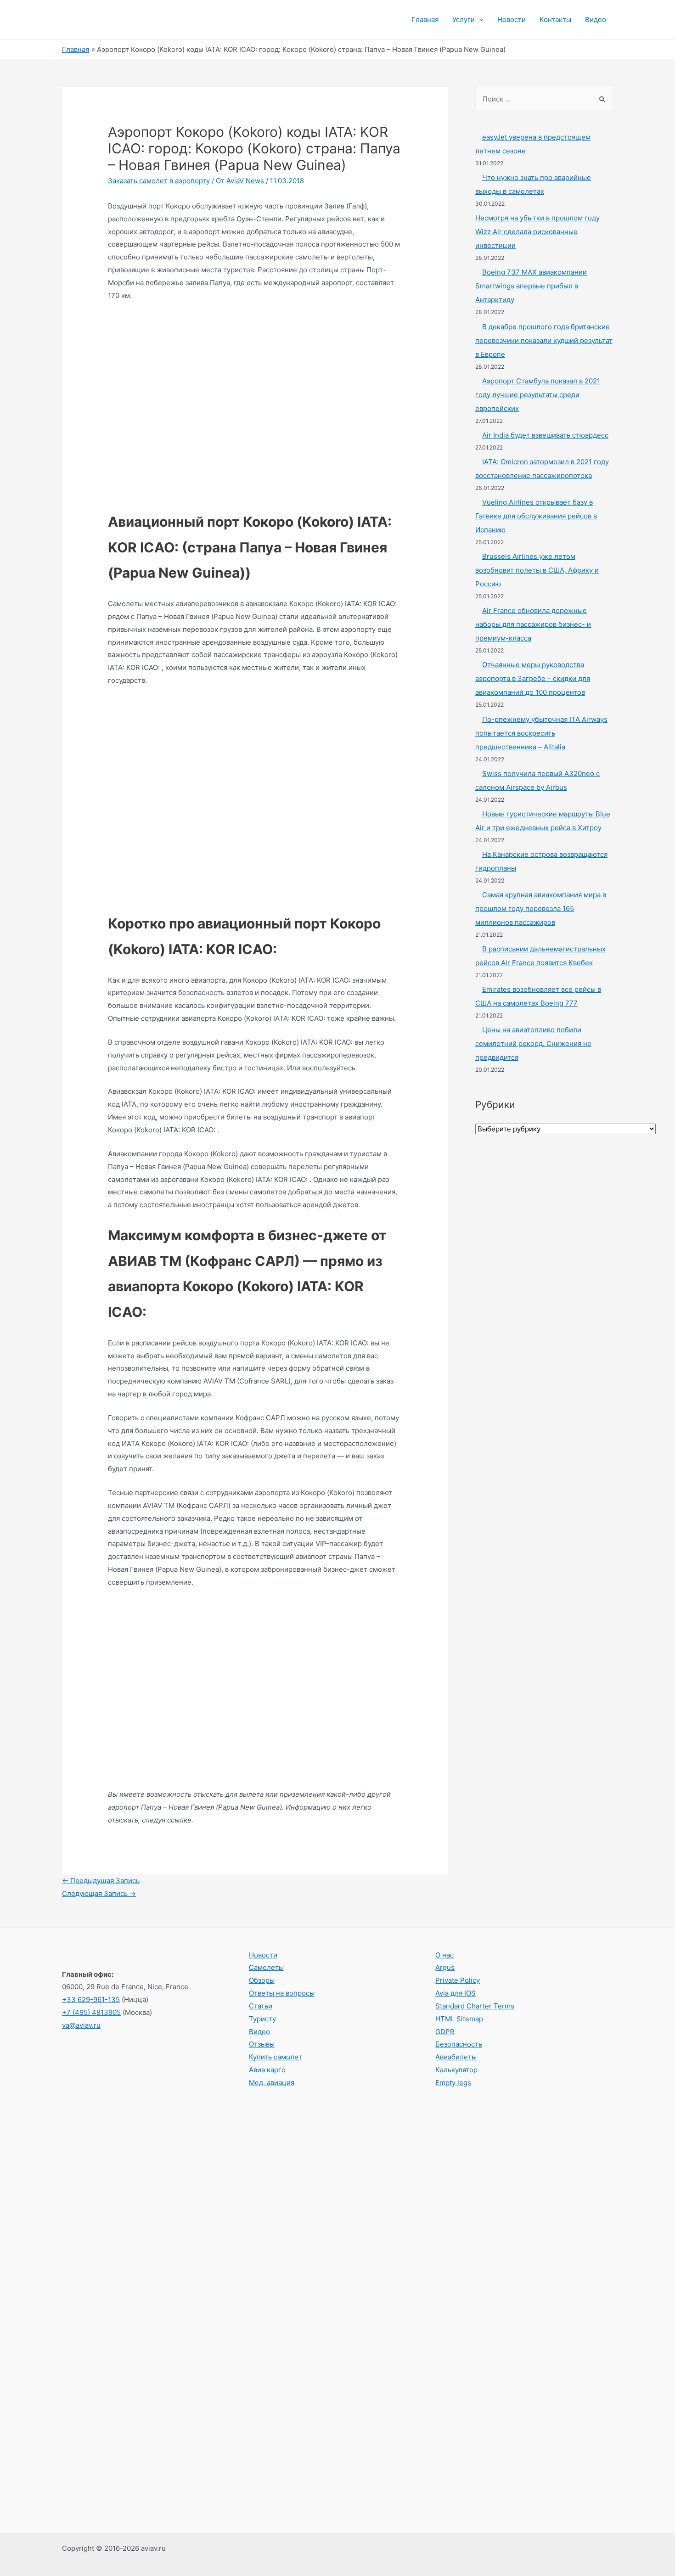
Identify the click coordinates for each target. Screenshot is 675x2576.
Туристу (262, 2019)
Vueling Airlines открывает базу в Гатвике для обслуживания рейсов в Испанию (536, 516)
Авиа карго (267, 2070)
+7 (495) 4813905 (91, 2012)
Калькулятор (456, 2070)
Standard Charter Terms (475, 2006)
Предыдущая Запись (101, 1881)
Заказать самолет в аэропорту (159, 181)
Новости (512, 20)
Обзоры (262, 1980)
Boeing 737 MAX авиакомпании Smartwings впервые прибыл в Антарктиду (531, 286)
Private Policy (458, 1980)
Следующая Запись (99, 1893)
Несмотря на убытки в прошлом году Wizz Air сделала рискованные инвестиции (537, 232)
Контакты (555, 20)
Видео (596, 20)
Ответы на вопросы (282, 1993)
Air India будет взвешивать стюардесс (545, 435)
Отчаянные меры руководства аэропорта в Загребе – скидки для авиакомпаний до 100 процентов (533, 678)
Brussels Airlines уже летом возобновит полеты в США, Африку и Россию (537, 570)
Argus (445, 1967)
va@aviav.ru (81, 2025)
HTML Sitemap (459, 2019)
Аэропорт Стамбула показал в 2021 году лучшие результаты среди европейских (538, 395)
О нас (444, 1955)
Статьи (261, 2006)
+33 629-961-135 (91, 1999)
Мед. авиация (272, 2083)
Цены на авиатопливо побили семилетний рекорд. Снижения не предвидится (533, 1043)
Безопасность (459, 2044)
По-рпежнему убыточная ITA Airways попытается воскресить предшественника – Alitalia (541, 733)
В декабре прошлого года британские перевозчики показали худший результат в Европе (544, 340)
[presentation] (479, 20)
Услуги (464, 20)
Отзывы (262, 2044)
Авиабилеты (456, 2057)
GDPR (445, 2032)
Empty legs (453, 2083)
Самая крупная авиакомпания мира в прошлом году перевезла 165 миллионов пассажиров (541, 908)
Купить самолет (276, 2057)
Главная (425, 20)
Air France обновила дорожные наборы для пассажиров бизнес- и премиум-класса (533, 624)
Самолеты (266, 1967)
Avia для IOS (456, 1993)
